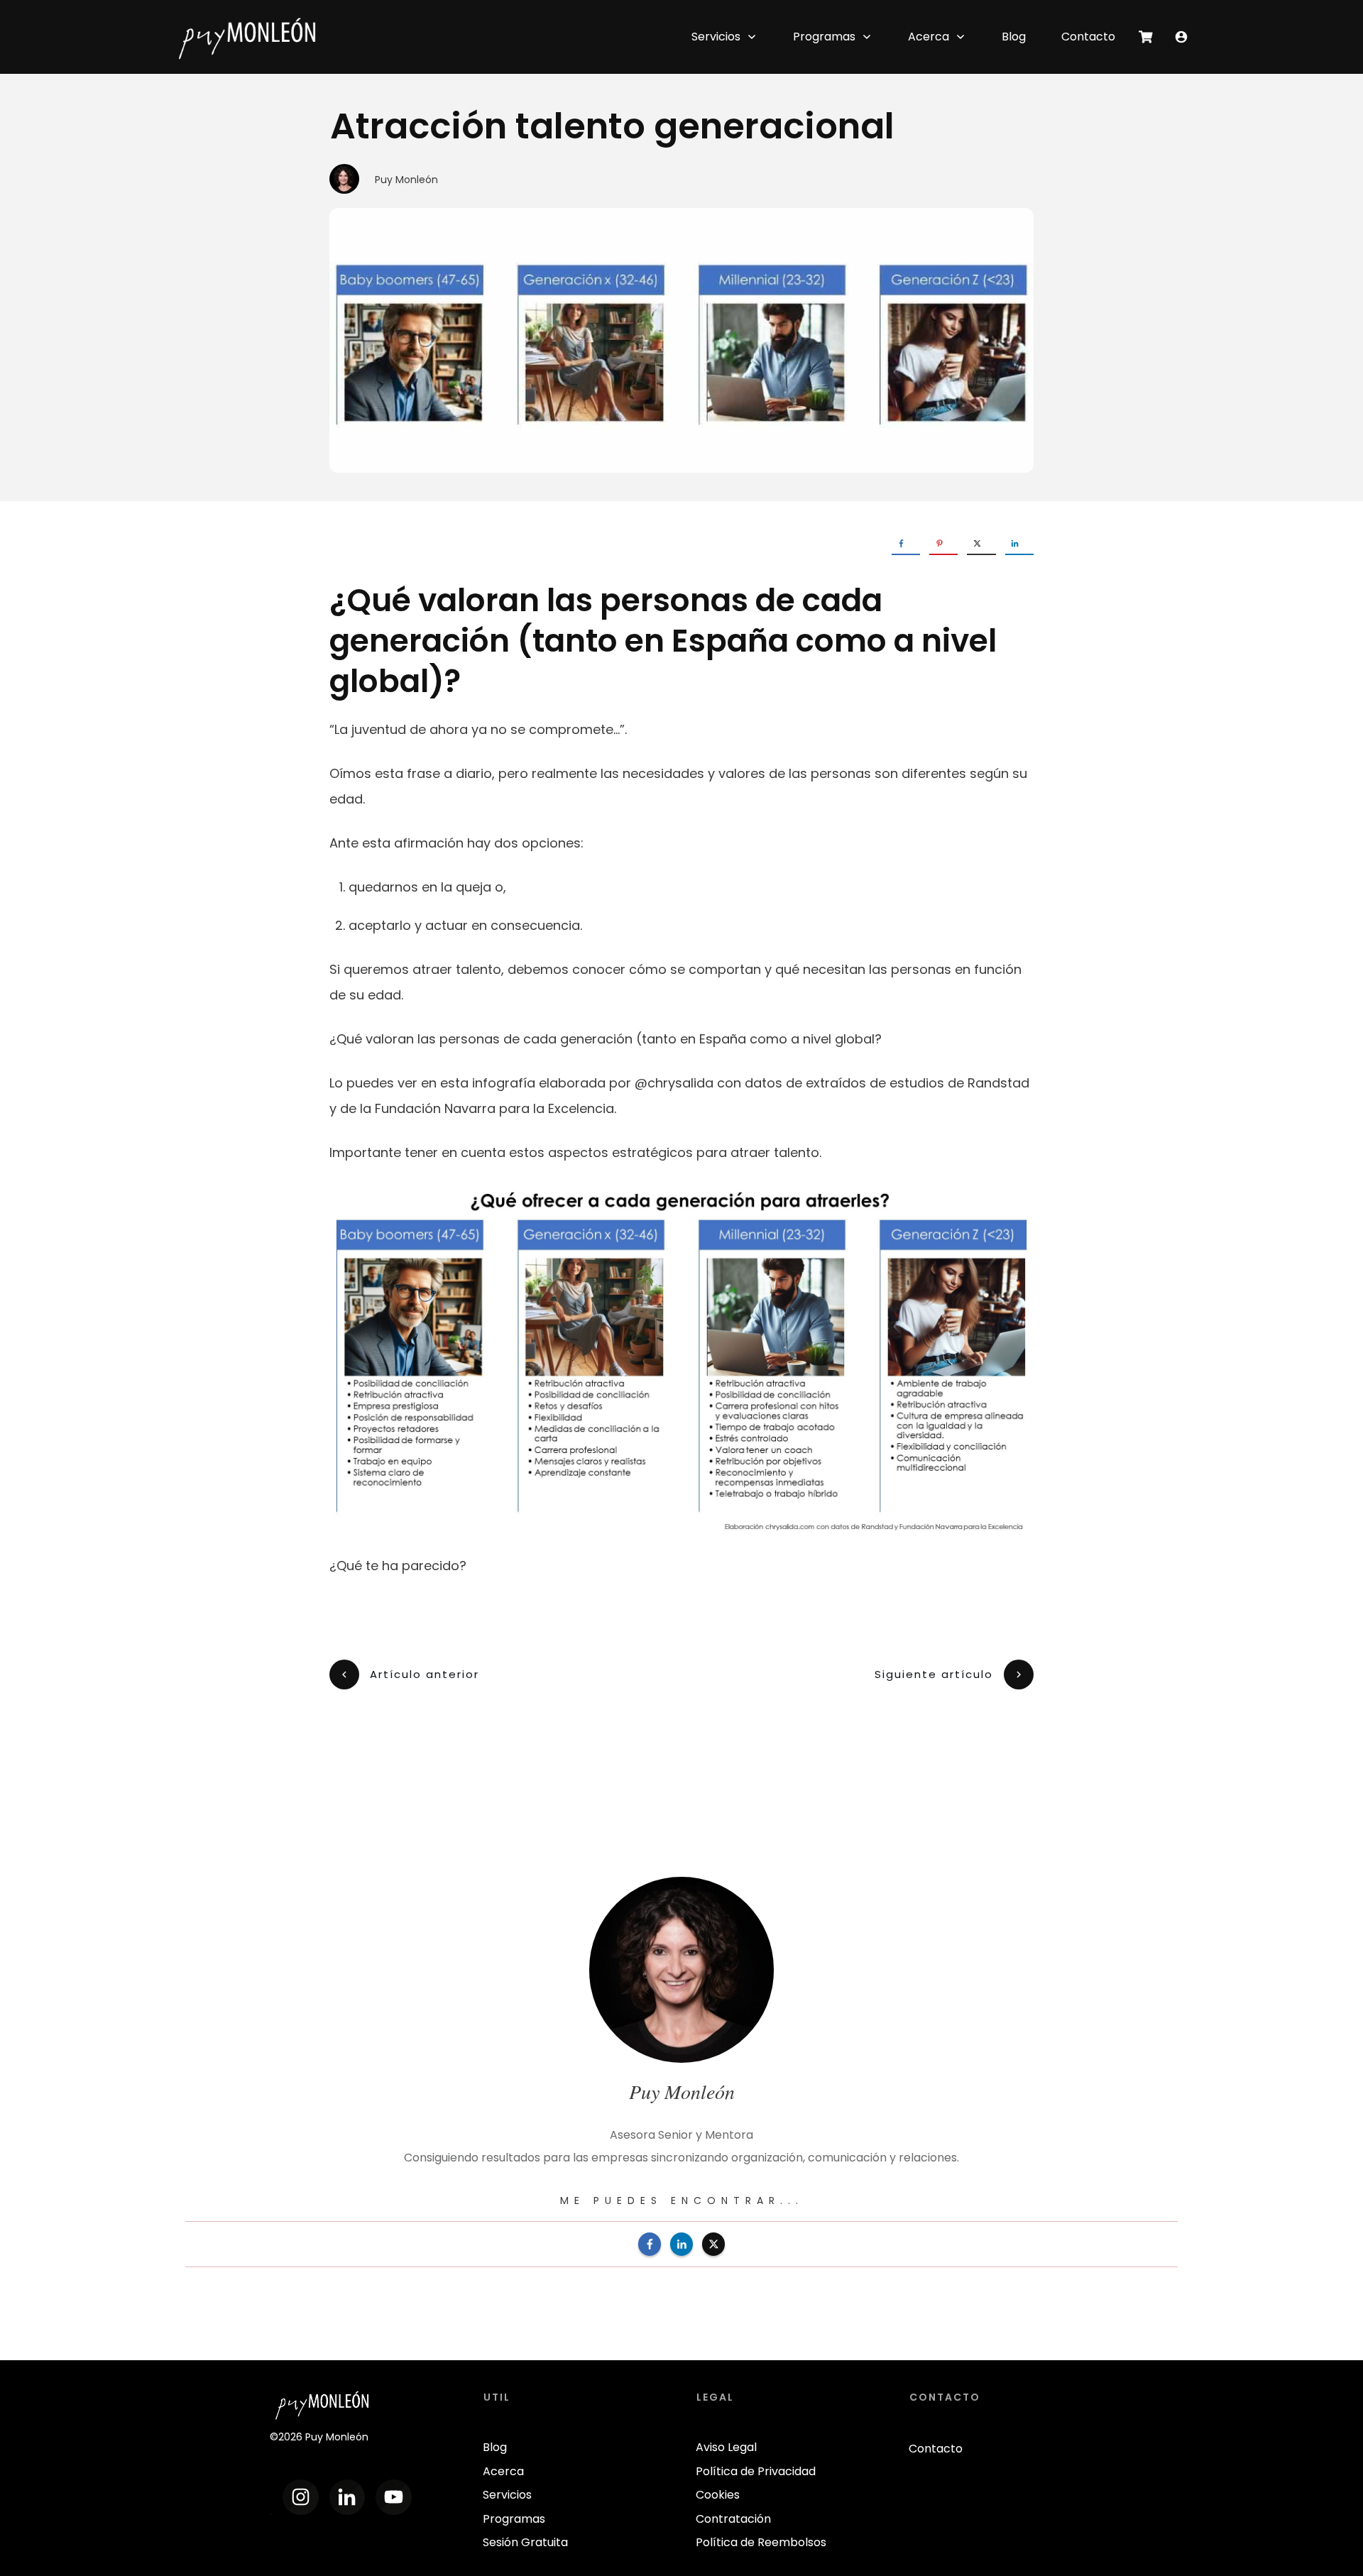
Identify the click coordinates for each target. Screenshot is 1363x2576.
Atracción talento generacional (612, 126)
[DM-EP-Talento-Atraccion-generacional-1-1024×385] (681, 340)
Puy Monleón (406, 180)
